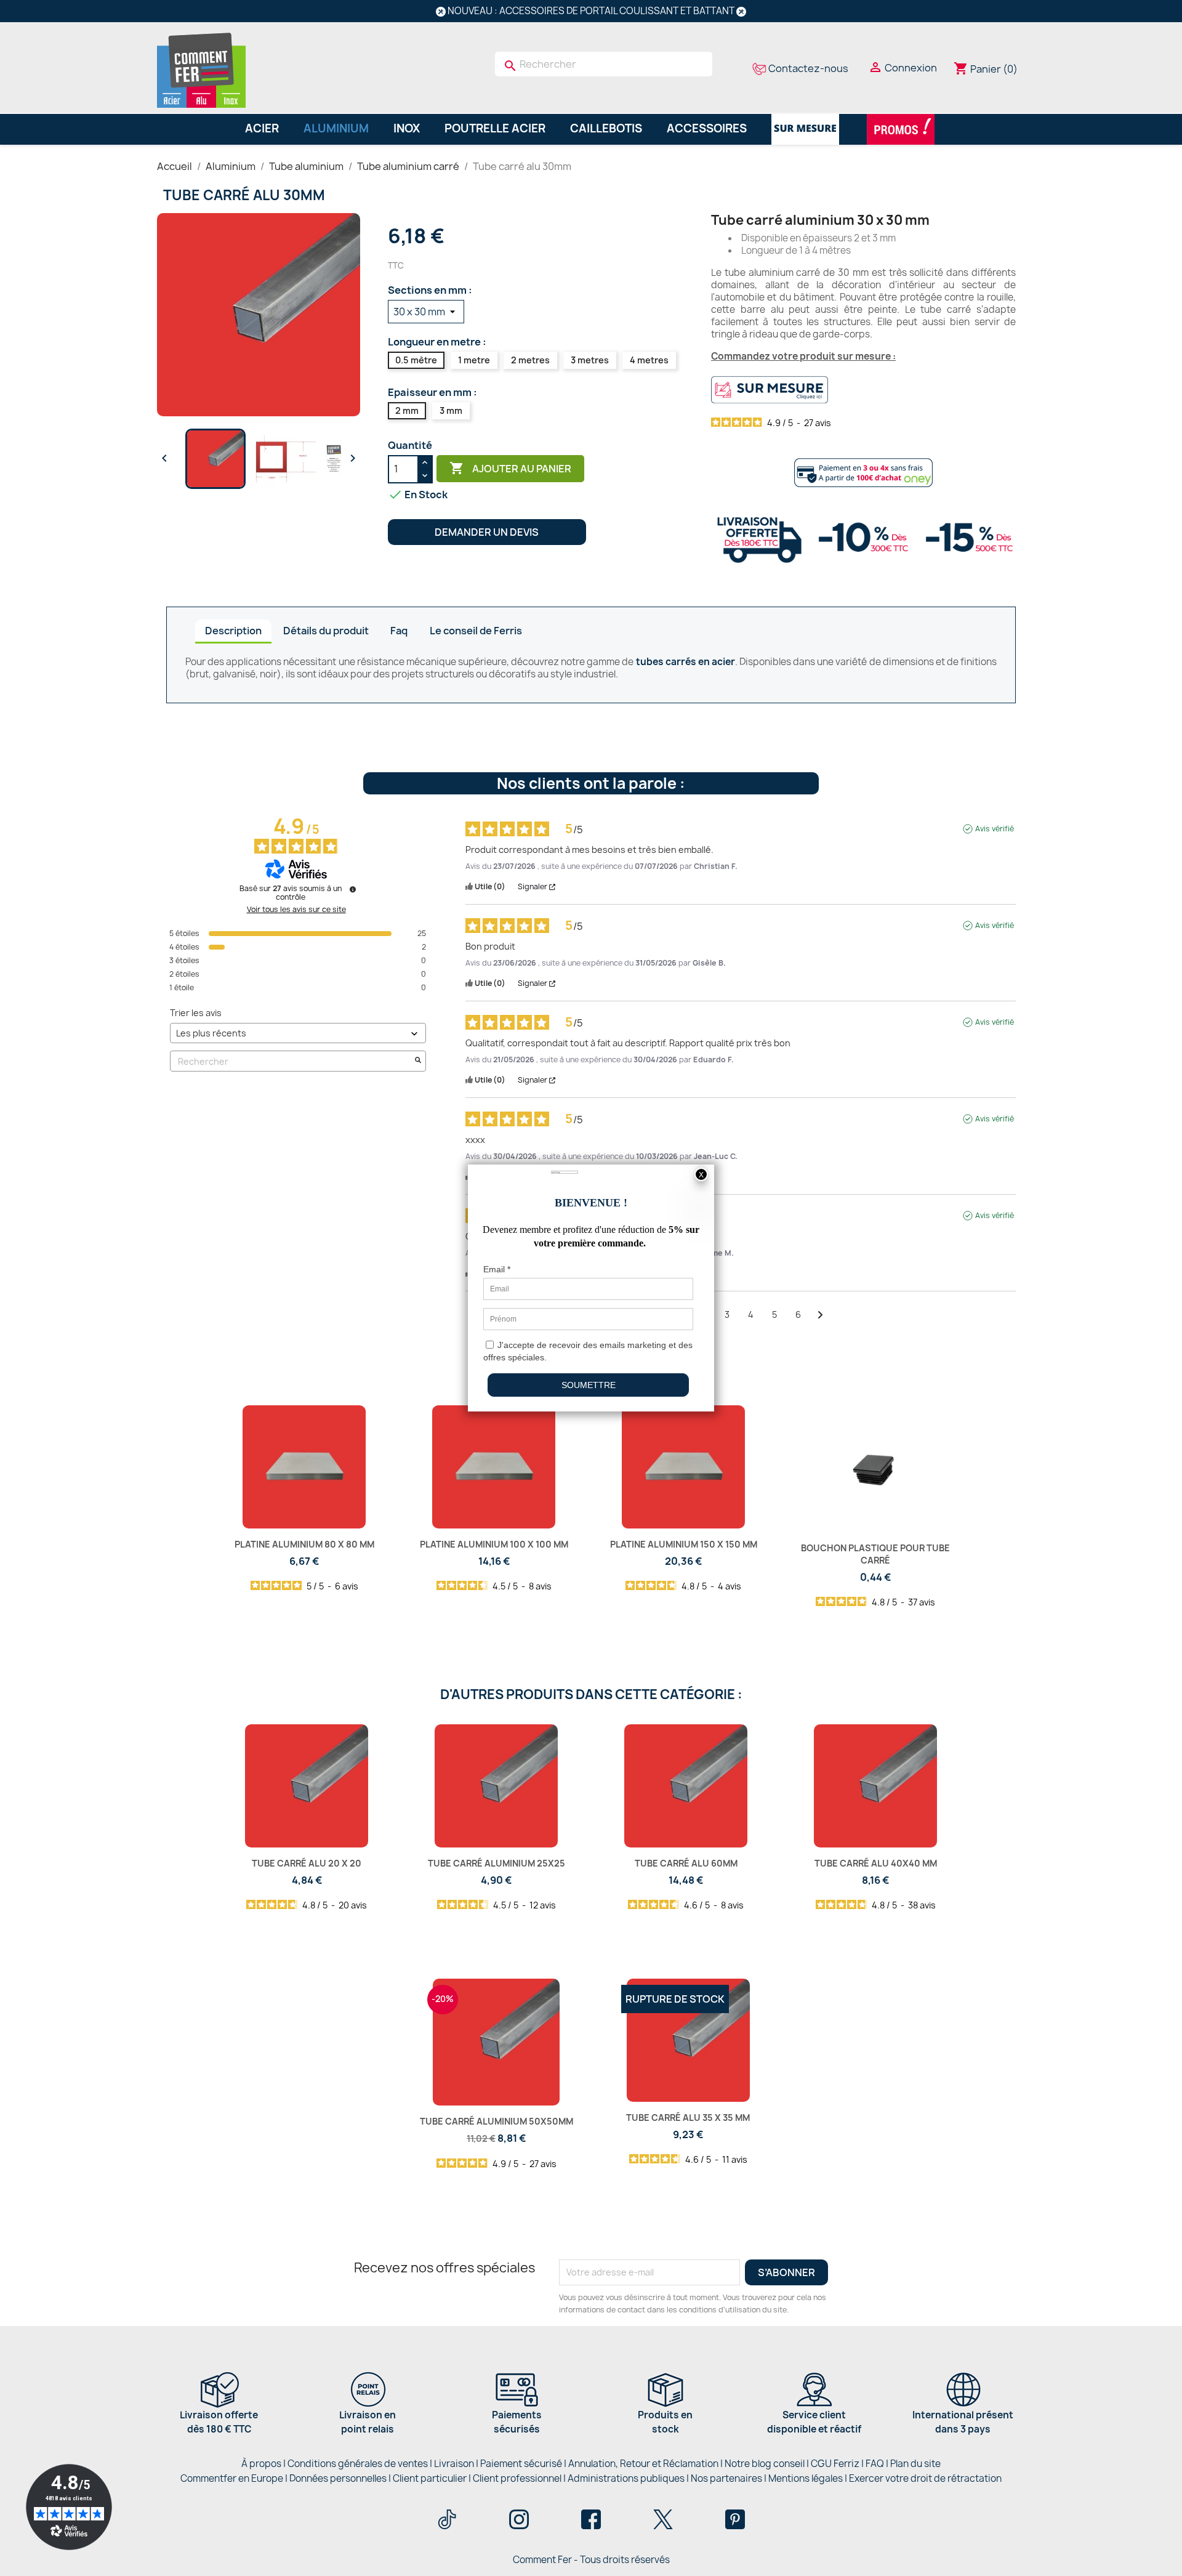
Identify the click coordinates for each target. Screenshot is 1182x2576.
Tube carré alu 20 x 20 (307, 1863)
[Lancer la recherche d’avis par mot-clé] (418, 1061)
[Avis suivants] (820, 1315)
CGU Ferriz (835, 2464)
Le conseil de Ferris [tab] (476, 631)
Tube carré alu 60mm (686, 1863)
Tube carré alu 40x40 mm (876, 1863)
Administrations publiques (626, 2478)
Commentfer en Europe (232, 2478)
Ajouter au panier (510, 468)
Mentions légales (806, 2478)
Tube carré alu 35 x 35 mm (688, 2118)
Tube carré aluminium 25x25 (497, 1863)
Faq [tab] (399, 631)
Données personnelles (338, 2478)
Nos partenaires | (730, 2478)
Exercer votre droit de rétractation (925, 2478)
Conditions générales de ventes (358, 2464)
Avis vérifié (995, 829)
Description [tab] (233, 631)
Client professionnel (517, 2478)
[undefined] (353, 889)
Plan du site (915, 2464)
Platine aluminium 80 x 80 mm (304, 1544)
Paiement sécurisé (521, 2464)
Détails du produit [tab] (326, 631)
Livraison (454, 2464)
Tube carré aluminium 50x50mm (497, 2121)
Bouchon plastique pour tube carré (875, 1554)
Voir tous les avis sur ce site (296, 910)
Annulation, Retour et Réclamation (643, 2464)
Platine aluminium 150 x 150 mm (684, 1544)
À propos (261, 2464)
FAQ (875, 2464)
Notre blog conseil (765, 2464)
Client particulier (430, 2478)
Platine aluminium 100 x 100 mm (494, 1544)
